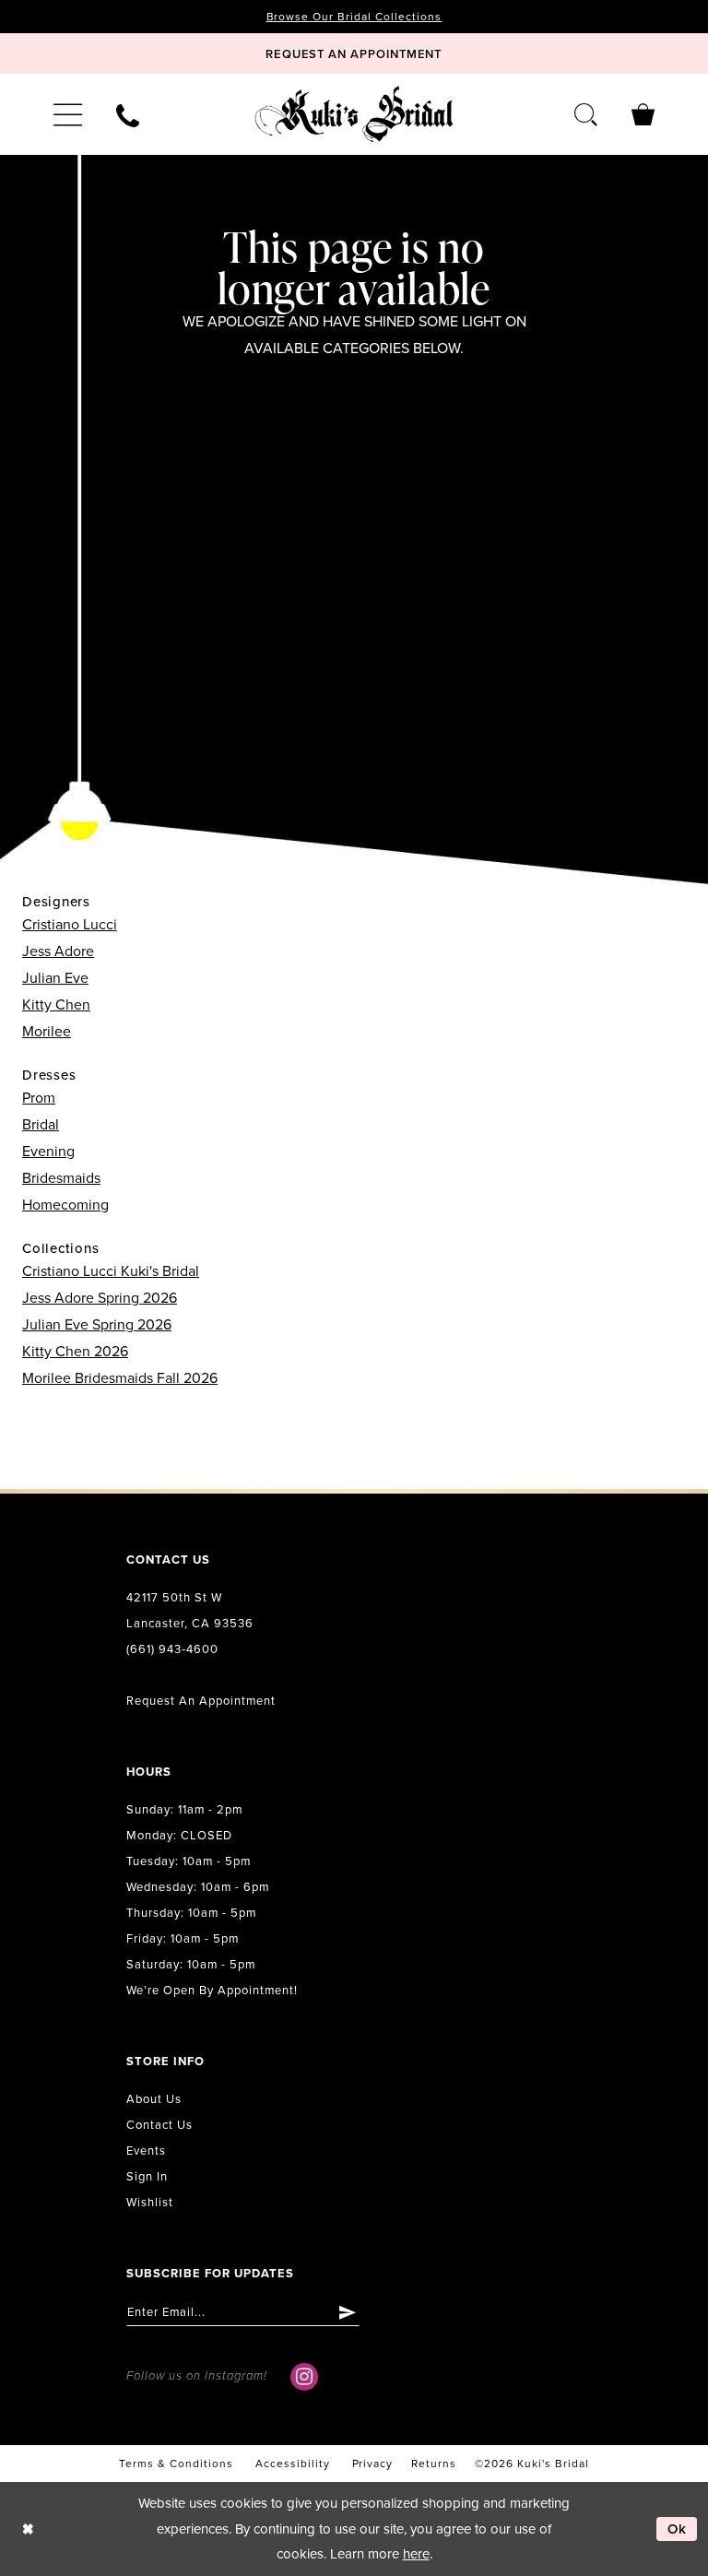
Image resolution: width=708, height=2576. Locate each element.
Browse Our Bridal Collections (354, 17)
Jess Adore (58, 951)
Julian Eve (55, 978)
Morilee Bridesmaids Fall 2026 (120, 1378)
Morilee (47, 1032)
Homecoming (65, 1205)
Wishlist (150, 2203)
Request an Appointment (201, 1701)
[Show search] (586, 114)
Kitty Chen (56, 1005)
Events (146, 2151)
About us (154, 2099)
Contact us (159, 2125)
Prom (39, 1098)
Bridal (41, 1125)
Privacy (373, 2464)
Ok (678, 2529)
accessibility (293, 2464)
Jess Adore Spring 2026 (100, 1298)
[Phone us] (127, 114)
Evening (48, 1152)
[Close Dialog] (28, 2529)
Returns (434, 2464)
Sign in (147, 2177)
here (416, 2554)
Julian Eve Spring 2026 (97, 1325)
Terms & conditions (176, 2464)
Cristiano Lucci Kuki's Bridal (111, 1271)
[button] (67, 114)
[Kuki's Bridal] (354, 114)
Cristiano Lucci (70, 925)
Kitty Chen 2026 (75, 1352)
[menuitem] (67, 114)
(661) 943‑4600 (172, 1649)
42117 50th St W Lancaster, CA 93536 (190, 1611)
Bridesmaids (61, 1178)
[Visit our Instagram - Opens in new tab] (304, 2377)
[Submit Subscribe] (348, 2312)
